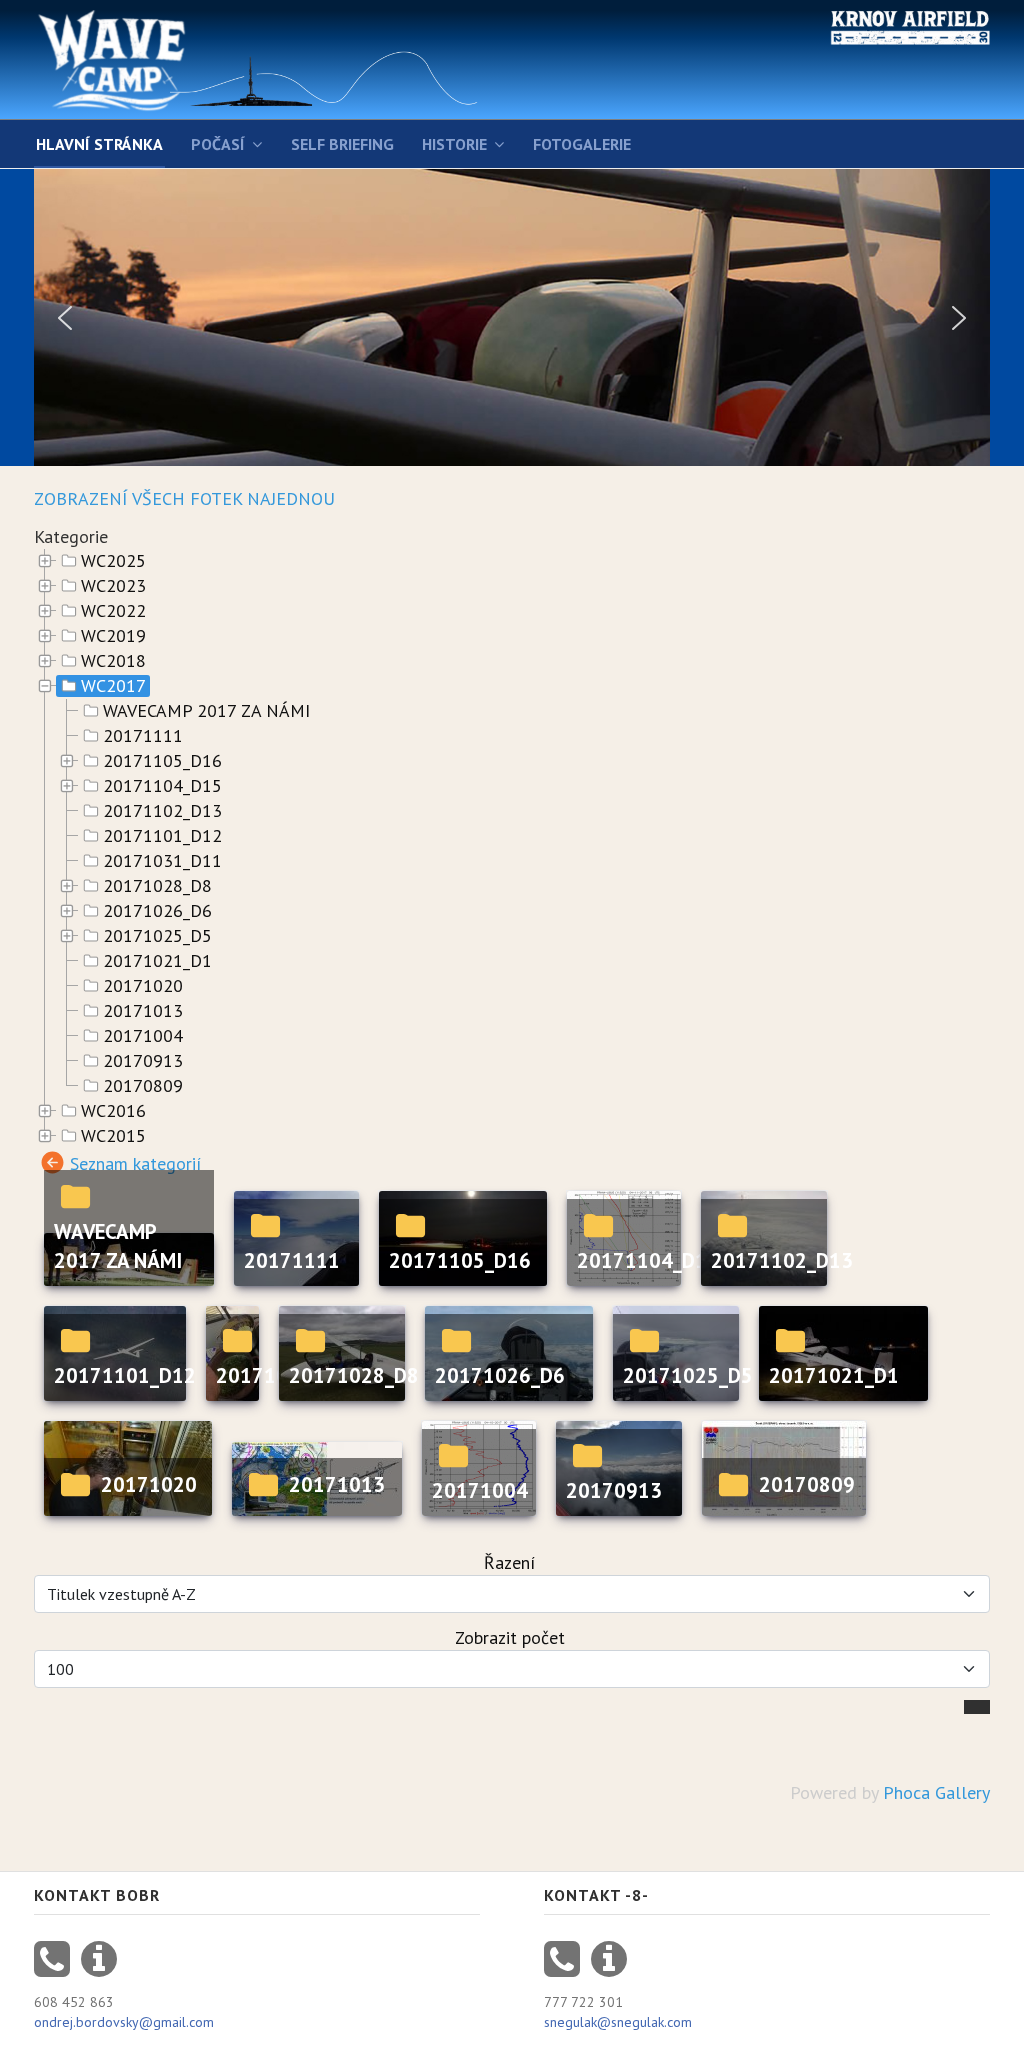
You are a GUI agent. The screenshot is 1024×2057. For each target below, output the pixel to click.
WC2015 (113, 1136)
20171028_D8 (157, 886)
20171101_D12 (162, 836)
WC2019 (113, 636)
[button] (65, 318)
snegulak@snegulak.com (618, 2022)
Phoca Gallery (936, 1792)
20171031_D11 (162, 861)
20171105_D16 (162, 761)
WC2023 (113, 586)
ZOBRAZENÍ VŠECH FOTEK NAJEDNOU (184, 498)
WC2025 (113, 561)
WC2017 (113, 686)
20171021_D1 (157, 961)
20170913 (143, 1061)
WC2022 (113, 611)
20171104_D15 (162, 786)
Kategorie (71, 536)
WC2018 (113, 661)
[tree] (512, 849)
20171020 (143, 986)
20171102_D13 (162, 811)
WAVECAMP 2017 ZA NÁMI (206, 711)
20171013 (143, 1011)
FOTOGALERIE (582, 144)
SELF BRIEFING (342, 144)
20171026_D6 (157, 911)
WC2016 (113, 1111)
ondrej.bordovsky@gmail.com (124, 2022)
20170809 (143, 1086)
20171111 (143, 736)
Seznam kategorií (135, 1162)
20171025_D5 (157, 936)
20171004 (143, 1036)
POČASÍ (218, 144)
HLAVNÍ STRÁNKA (99, 144)
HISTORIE (454, 144)
